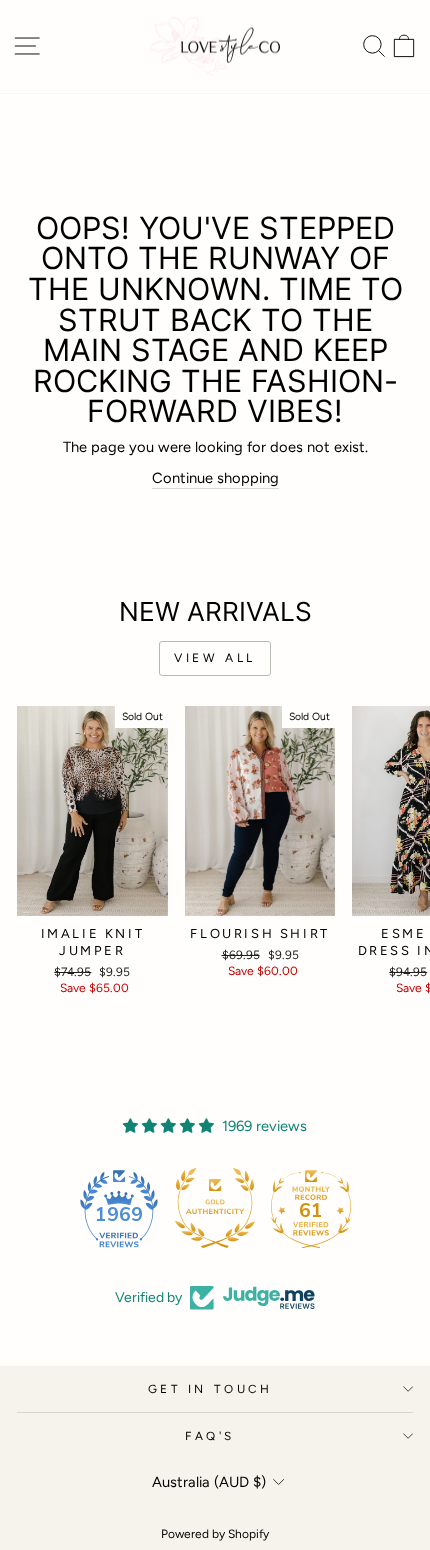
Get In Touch (210, 1389)
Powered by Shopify (215, 1534)
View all (215, 658)
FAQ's (210, 1436)
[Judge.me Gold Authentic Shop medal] (215, 1208)
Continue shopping (215, 478)
